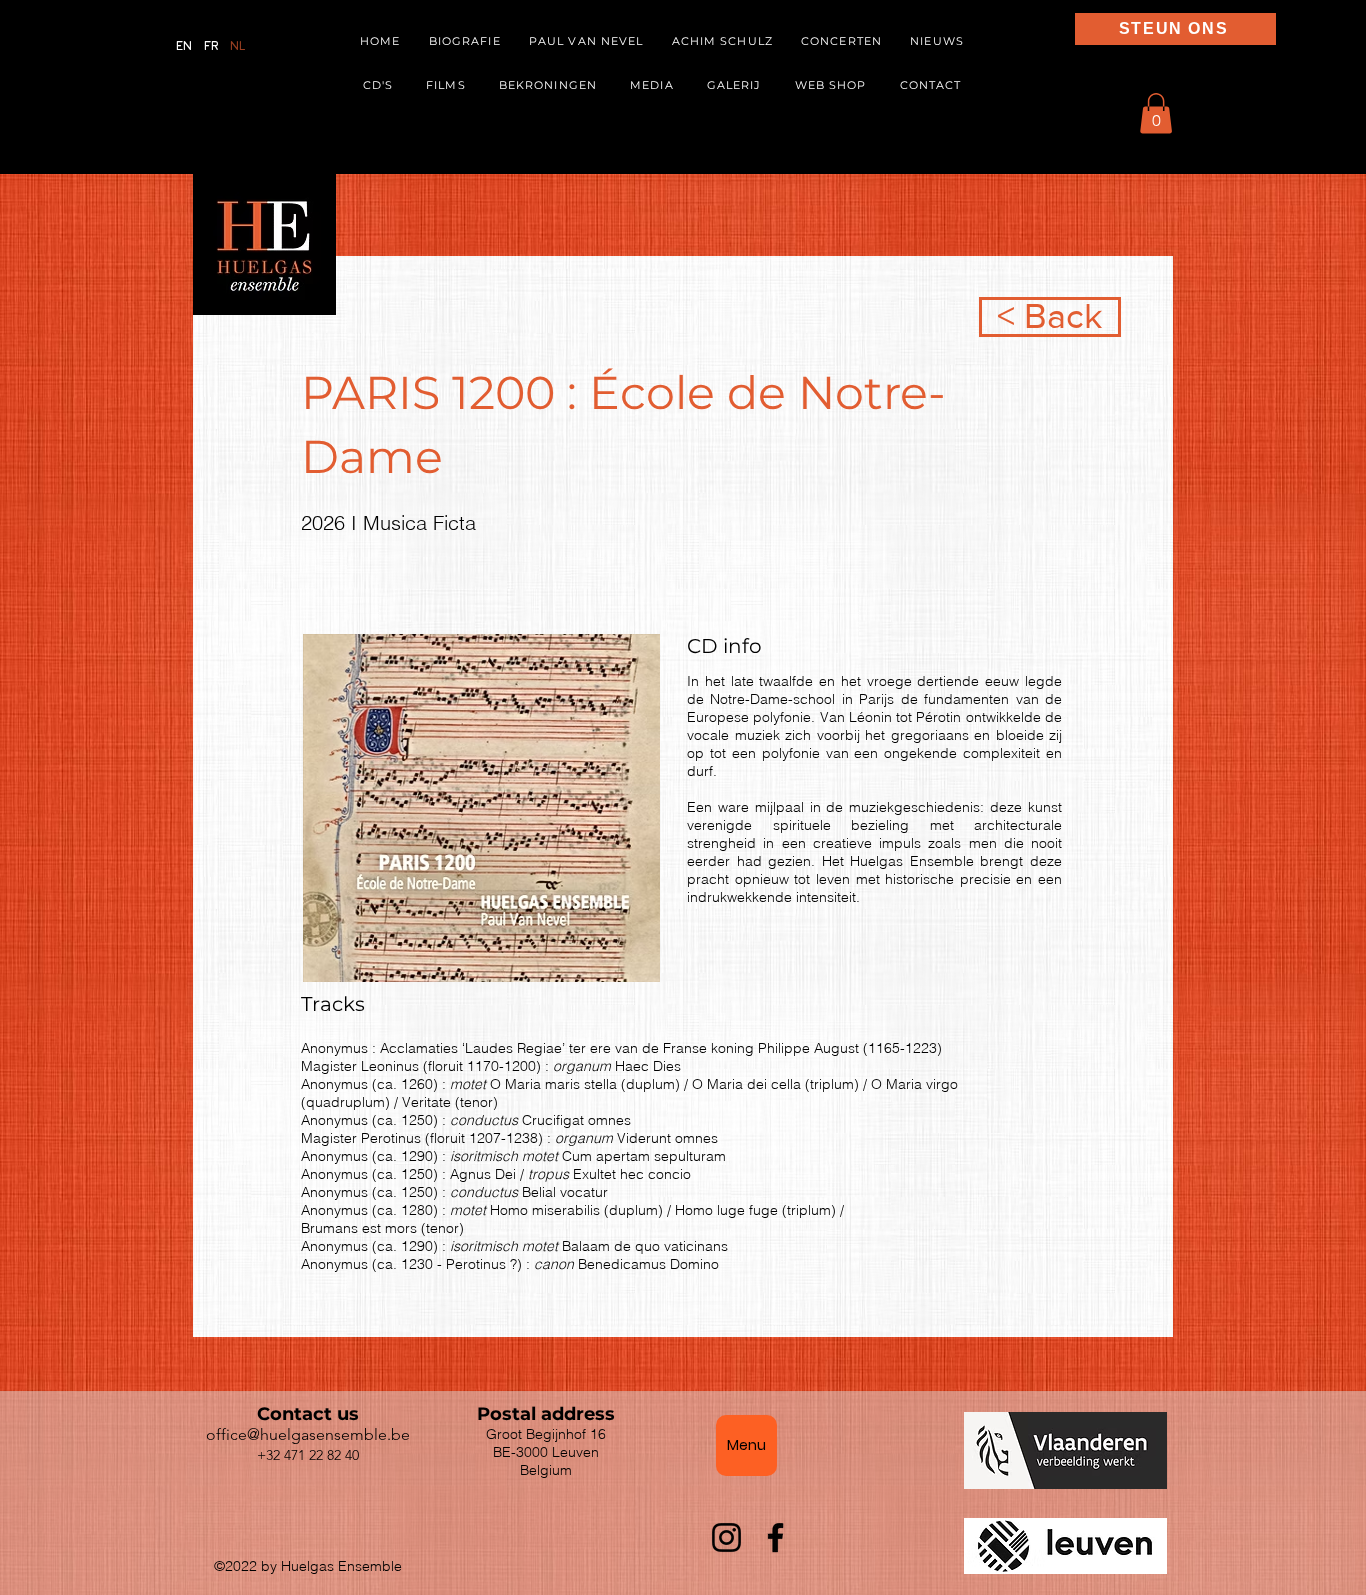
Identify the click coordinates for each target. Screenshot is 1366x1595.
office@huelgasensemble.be (308, 1434)
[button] (652, 86)
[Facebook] (775, 1537)
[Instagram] (726, 1537)
